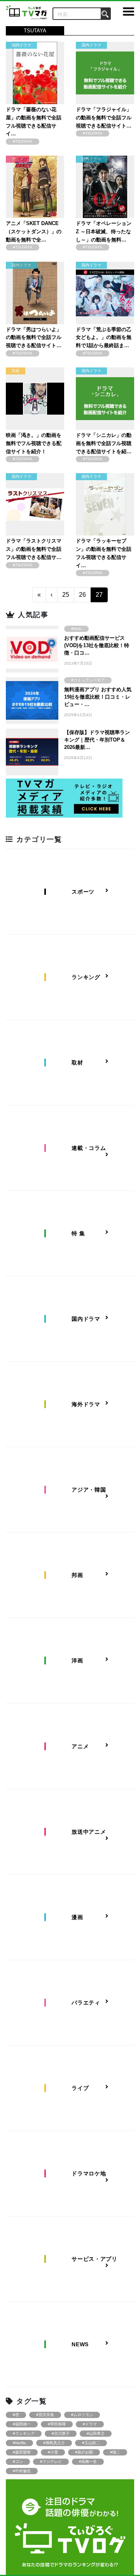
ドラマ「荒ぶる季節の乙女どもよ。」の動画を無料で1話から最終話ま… (104, 338)
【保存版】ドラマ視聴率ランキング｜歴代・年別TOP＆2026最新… (97, 740)
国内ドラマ (21, 45)
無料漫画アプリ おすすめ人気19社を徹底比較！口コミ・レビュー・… (98, 697)
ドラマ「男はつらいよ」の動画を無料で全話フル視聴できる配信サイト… (34, 338)
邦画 (16, 371)
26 (82, 595)
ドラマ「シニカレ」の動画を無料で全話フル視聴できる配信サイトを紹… (104, 443)
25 (66, 595)
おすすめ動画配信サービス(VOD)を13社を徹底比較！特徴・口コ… (97, 645)
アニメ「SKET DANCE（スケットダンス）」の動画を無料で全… (34, 232)
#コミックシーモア (88, 680)
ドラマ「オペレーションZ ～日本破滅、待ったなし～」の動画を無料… (104, 232)
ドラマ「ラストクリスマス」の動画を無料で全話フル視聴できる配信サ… (34, 549)
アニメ (17, 159)
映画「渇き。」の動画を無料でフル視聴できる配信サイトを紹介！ (34, 443)
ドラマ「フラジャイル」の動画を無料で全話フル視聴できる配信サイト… (104, 118)
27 (99, 595)
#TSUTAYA (23, 141)
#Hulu (76, 629)
